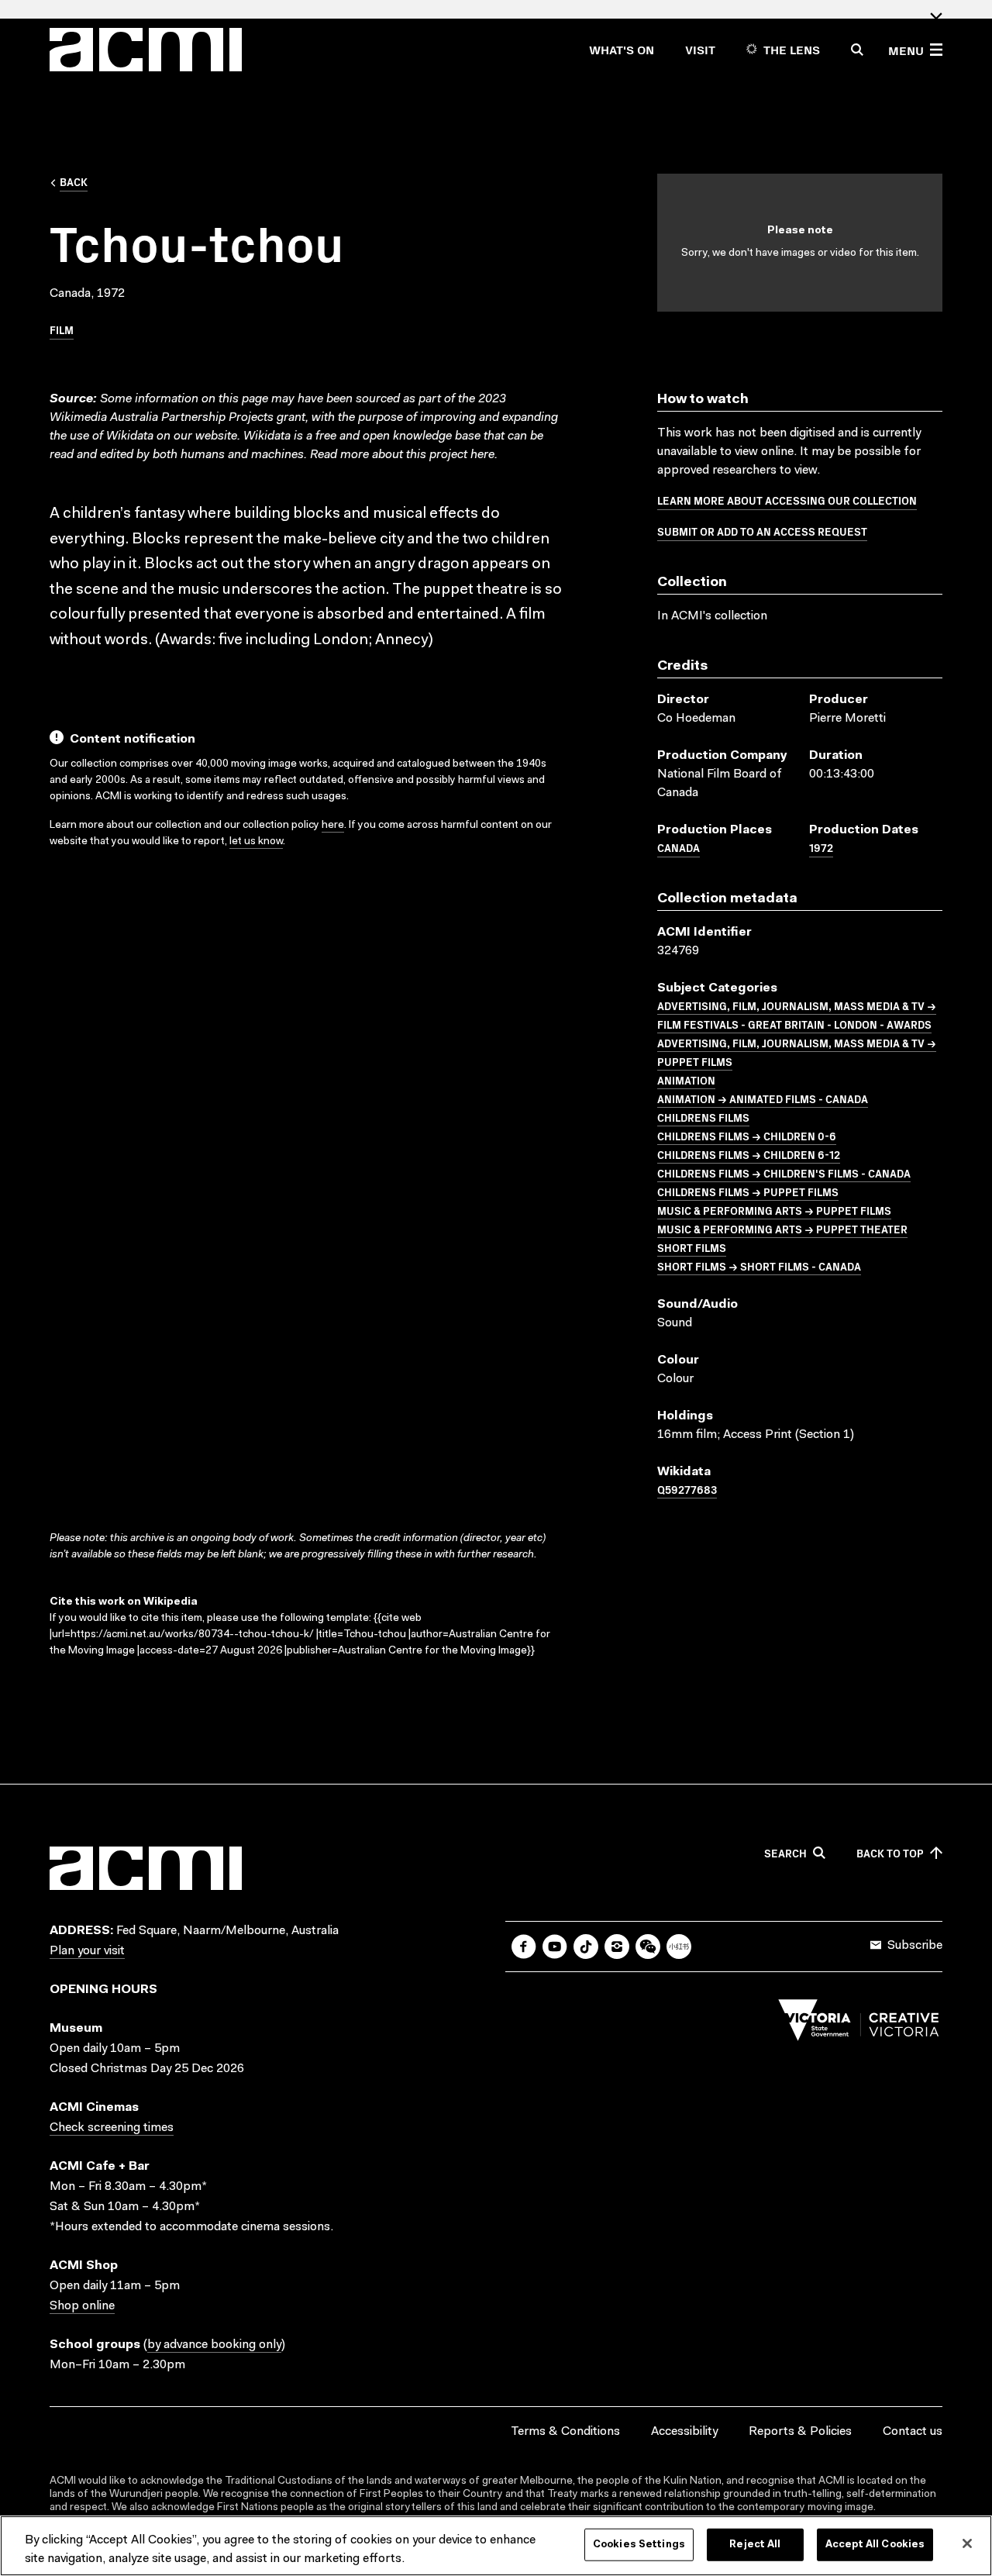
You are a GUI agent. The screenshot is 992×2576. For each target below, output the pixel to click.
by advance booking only (214, 2345)
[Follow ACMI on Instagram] (617, 1947)
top (890, 1854)
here (482, 455)
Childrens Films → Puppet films (748, 1191)
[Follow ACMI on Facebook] (524, 1947)
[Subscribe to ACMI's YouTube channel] (555, 1947)
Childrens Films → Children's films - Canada (784, 1173)
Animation (686, 1080)
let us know (256, 842)
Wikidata (267, 436)
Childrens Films (703, 1117)
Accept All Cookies (875, 2545)
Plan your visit (87, 1951)
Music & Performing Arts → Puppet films (774, 1210)
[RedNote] (679, 1947)
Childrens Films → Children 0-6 (747, 1136)
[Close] (967, 2543)
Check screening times (112, 2128)
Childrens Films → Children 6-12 (749, 1154)
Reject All (755, 2545)
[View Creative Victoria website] (859, 2024)
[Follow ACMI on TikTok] (586, 1947)
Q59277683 (687, 1489)
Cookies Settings (639, 2545)
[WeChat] (648, 1947)
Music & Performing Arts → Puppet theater (782, 1229)
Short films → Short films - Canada (759, 1266)
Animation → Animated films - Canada (763, 1098)
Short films (692, 1247)
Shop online (82, 2306)
